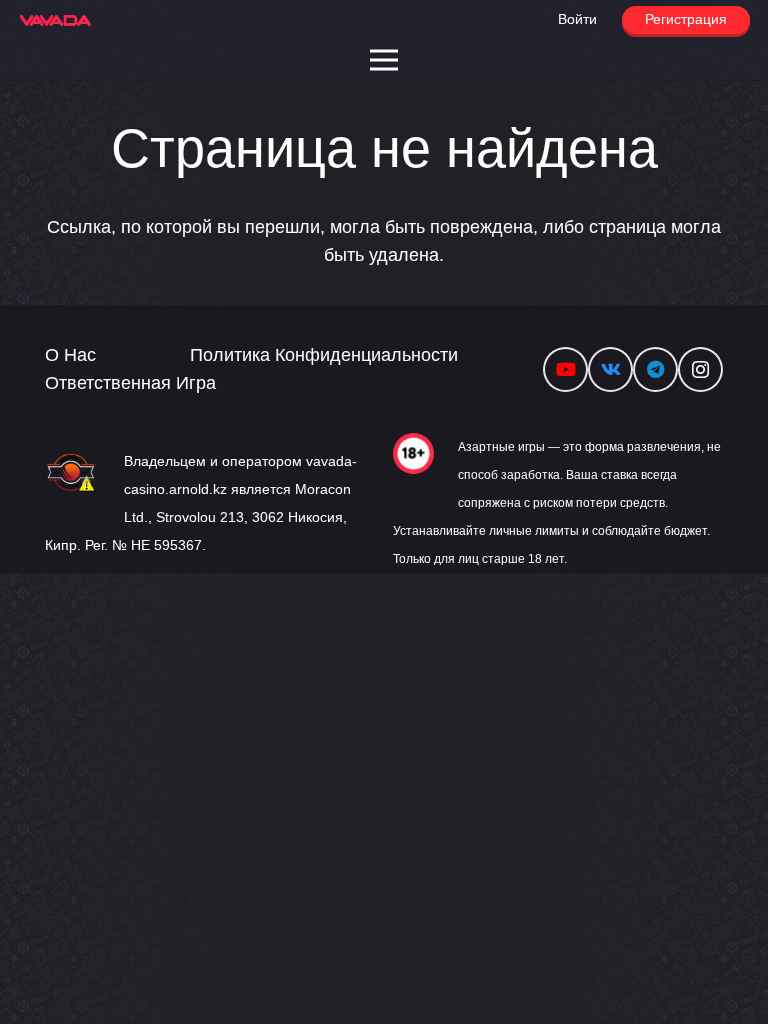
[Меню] (384, 60)
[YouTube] (565, 369)
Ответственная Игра (130, 383)
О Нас (70, 355)
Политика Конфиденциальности (324, 355)
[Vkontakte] (610, 369)
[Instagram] (700, 369)
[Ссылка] (55, 20)
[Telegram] (655, 369)
